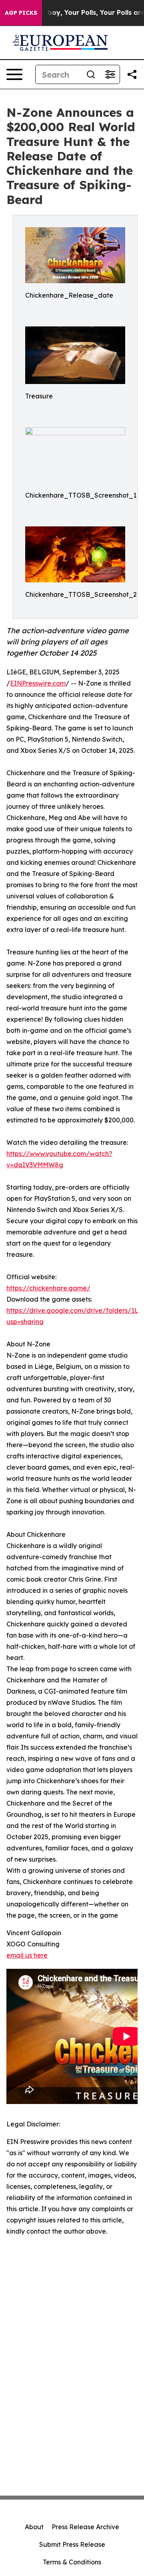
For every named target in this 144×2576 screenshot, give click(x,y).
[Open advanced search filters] (110, 74)
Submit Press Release (72, 2544)
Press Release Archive (85, 2527)
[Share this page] (132, 74)
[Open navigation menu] (14, 74)
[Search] (91, 74)
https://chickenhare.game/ (48, 1288)
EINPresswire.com (38, 683)
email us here (27, 1955)
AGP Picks (21, 13)
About (34, 2527)
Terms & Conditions (72, 2562)
